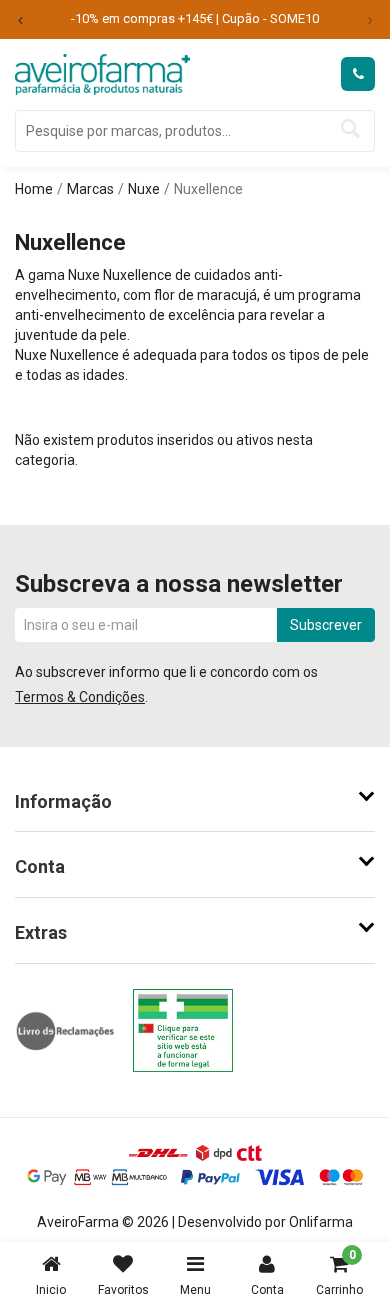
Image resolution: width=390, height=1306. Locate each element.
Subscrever (326, 625)
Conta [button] (40, 866)
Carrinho (339, 1272)
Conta (267, 1290)
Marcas (90, 189)
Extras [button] (41, 932)
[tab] (195, 802)
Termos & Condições (80, 697)
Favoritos (123, 1290)
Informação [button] (63, 801)
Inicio (51, 1290)
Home (34, 189)
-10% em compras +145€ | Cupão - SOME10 (195, 18)
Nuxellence (208, 189)
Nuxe (144, 189)
